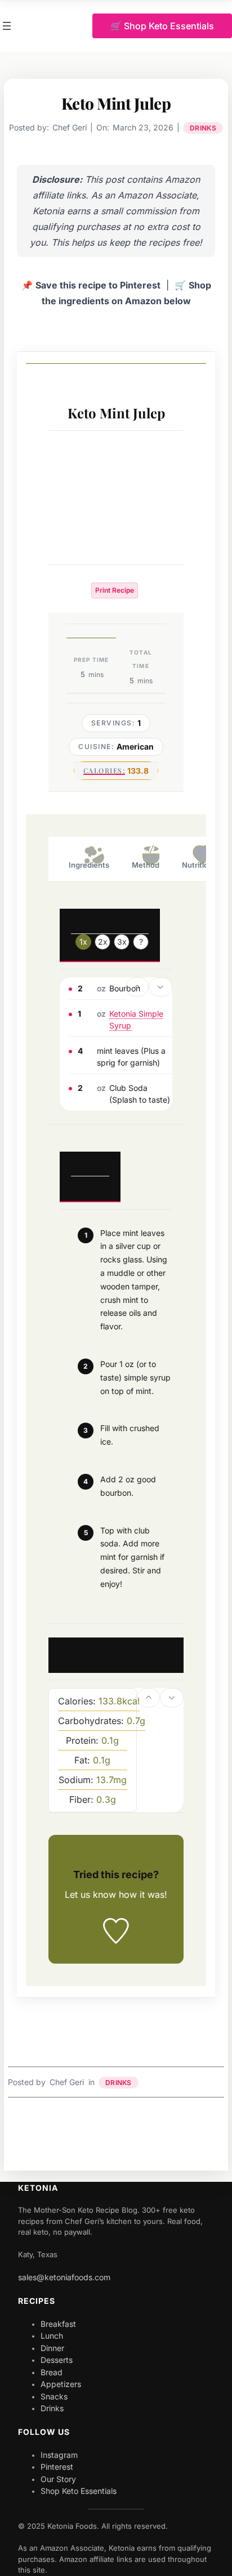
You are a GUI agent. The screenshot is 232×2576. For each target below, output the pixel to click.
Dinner (52, 2348)
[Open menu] (7, 26)
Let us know (90, 1894)
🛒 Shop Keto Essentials (162, 26)
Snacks (54, 2396)
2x (103, 942)
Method (146, 865)
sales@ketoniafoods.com (64, 2277)
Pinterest (57, 2467)
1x (83, 942)
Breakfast (58, 2324)
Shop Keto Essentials (79, 2491)
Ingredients (89, 865)
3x (122, 942)
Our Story (58, 2479)
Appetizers (61, 2384)
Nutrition (197, 865)
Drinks (203, 128)
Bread (52, 2372)
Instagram (59, 2455)
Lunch (52, 2336)
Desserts (57, 2360)
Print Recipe (115, 590)
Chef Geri (67, 2082)
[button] (137, 987)
